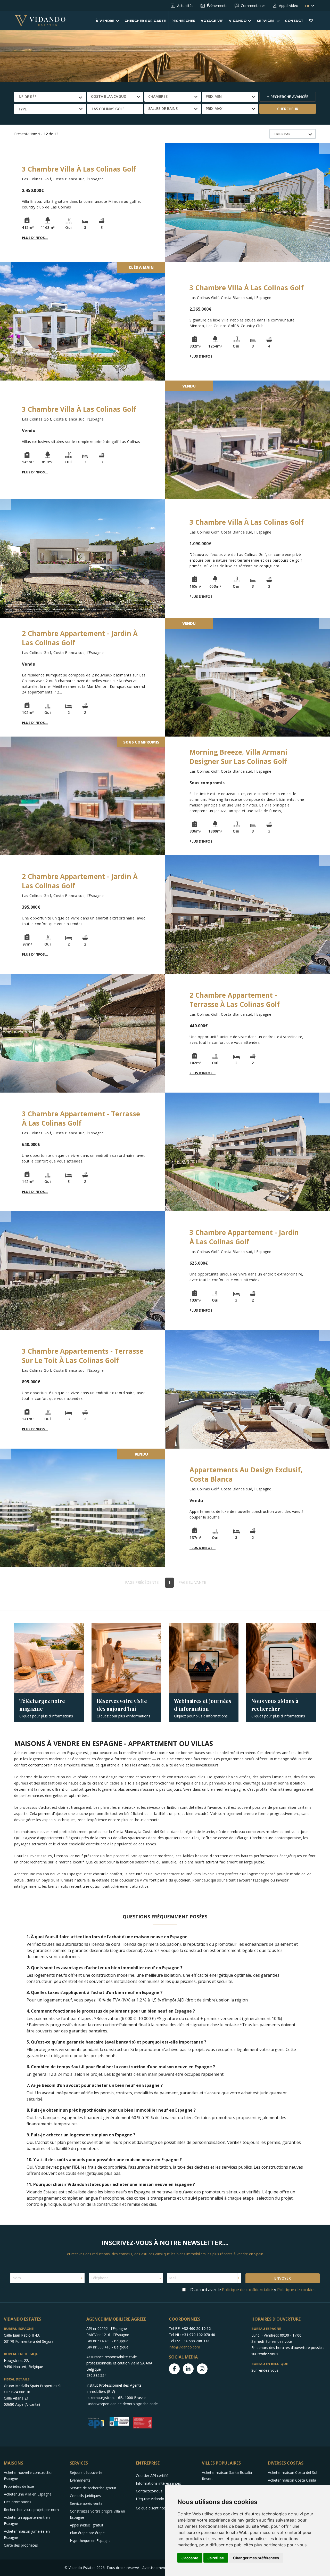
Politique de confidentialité (247, 2290)
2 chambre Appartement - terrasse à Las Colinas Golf (235, 1000)
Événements (217, 6)
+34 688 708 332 (195, 2341)
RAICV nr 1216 (98, 2335)
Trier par (282, 134)
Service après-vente (86, 2503)
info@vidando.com (184, 2347)
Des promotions (18, 2502)
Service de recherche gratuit (93, 2488)
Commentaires (253, 6)
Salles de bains (163, 108)
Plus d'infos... (35, 238)
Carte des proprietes (21, 2545)
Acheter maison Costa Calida (292, 2480)
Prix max (214, 108)
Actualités (185, 6)
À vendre (105, 21)
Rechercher (183, 21)
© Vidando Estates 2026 (85, 2568)
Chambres (158, 96)
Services (266, 21)
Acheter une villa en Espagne (28, 2494)
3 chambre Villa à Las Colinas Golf (79, 169)
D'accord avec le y (253, 2290)
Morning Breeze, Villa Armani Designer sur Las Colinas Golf (238, 757)
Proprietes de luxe (19, 2486)
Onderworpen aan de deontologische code (122, 2404)
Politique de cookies (296, 2290)
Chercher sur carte (145, 21)
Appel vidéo (289, 6)
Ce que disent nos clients (157, 2508)
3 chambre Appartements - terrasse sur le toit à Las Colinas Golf (83, 1356)
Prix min (214, 96)
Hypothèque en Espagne (90, 2541)
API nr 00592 (97, 2328)
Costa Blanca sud (109, 96)
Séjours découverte (86, 2472)
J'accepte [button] (190, 2558)
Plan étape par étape (87, 2533)
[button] (115, 109)
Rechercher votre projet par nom (31, 2510)
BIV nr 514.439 (98, 2341)
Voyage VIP (212, 21)
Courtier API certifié (152, 2476)
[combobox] (50, 97)
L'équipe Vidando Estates (157, 2499)
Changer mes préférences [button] (256, 2558)
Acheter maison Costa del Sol (292, 2472)
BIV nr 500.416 (98, 2347)
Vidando (238, 21)
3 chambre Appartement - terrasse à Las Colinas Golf (81, 1118)
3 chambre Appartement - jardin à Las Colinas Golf (244, 1237)
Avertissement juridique (162, 2568)
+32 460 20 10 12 (196, 2328)
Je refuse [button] (216, 2558)
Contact (294, 21)
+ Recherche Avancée (288, 97)
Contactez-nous (149, 2491)
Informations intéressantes (158, 2483)
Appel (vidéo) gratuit (87, 2525)
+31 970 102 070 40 (198, 2335)
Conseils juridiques (85, 2496)
